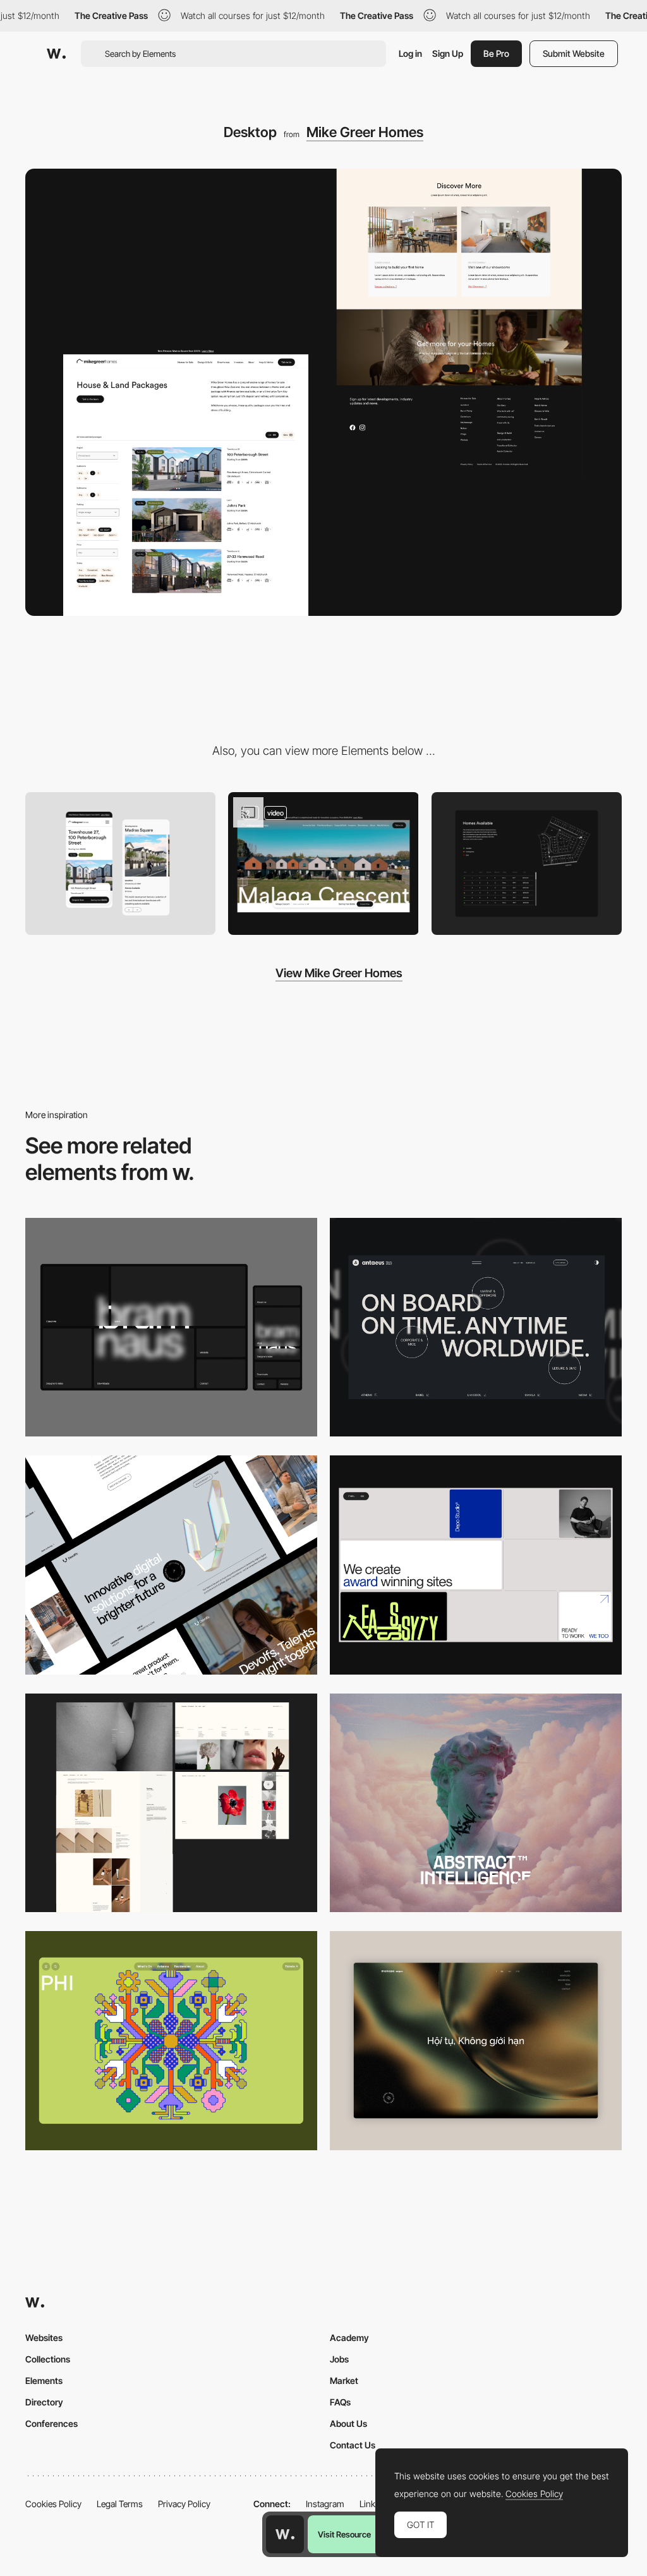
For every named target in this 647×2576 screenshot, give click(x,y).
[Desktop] (171, 1327)
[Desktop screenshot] (171, 1803)
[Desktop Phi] (171, 2041)
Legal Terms (120, 2504)
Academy (349, 2338)
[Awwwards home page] (285, 2534)
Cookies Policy (53, 2504)
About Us (348, 2423)
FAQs (340, 2402)
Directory (44, 2402)
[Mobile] (120, 864)
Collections (48, 2359)
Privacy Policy (184, 2504)
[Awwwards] (56, 54)
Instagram (325, 2504)
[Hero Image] (323, 864)
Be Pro (496, 53)
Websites (44, 2338)
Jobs (339, 2359)
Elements (44, 2380)
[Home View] (476, 2041)
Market (344, 2380)
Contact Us (353, 2445)
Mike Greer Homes (365, 132)
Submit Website (574, 53)
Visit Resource (344, 2534)
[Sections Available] (527, 864)
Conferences (51, 2423)
